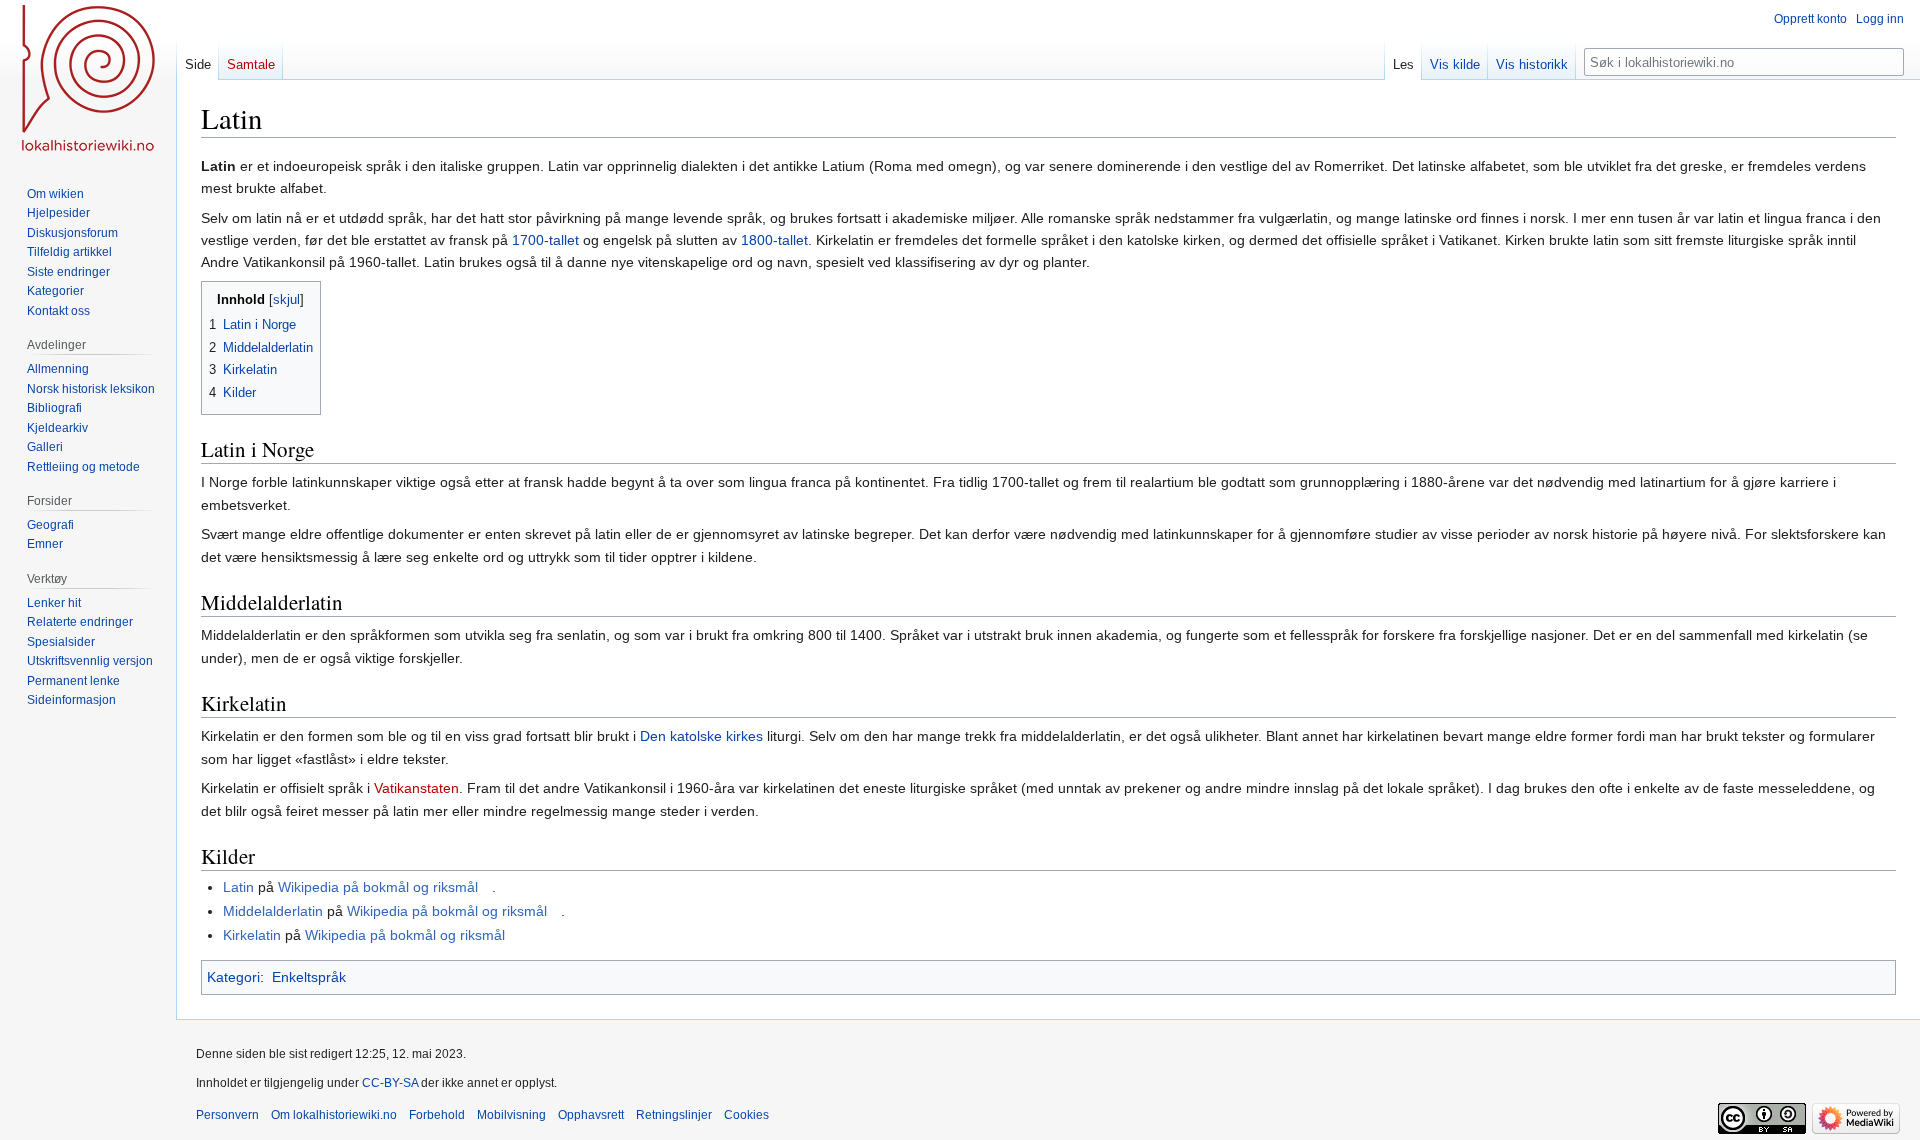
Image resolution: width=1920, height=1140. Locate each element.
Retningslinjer (674, 1115)
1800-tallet (774, 240)
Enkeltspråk (309, 977)
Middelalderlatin (273, 911)
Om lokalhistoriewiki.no (334, 1115)
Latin (238, 887)
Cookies (746, 1115)
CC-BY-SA (390, 1083)
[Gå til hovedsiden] (88, 80)
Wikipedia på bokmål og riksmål (378, 887)
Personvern (227, 1115)
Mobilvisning (511, 1115)
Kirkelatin (252, 935)
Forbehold (437, 1115)
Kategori (233, 977)
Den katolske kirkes (701, 736)
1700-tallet (545, 240)
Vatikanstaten (416, 788)
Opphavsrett (591, 1115)
